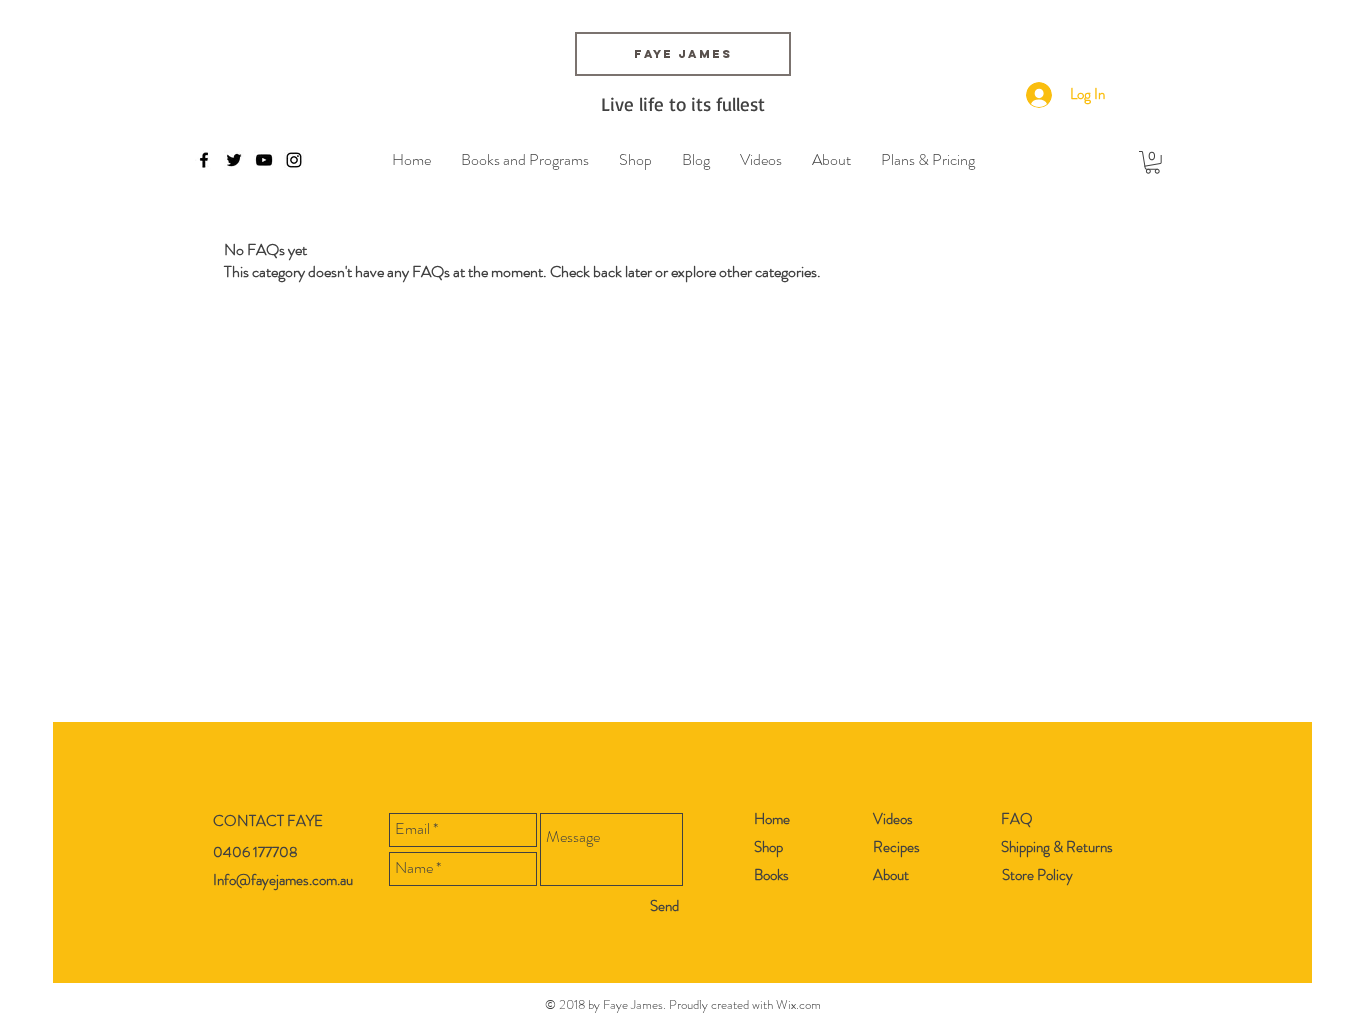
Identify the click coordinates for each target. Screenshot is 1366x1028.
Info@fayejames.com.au (283, 880)
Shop (768, 847)
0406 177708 (255, 852)
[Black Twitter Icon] (234, 160)
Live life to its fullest (683, 104)
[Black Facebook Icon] (204, 160)
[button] (1152, 162)
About (891, 875)
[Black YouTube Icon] (264, 160)
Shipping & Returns (1057, 847)
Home (772, 819)
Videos (893, 819)
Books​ (771, 875)
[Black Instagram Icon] (294, 160)
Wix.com (798, 1004)
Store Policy (1037, 875)
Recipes (896, 847)
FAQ (1017, 819)
